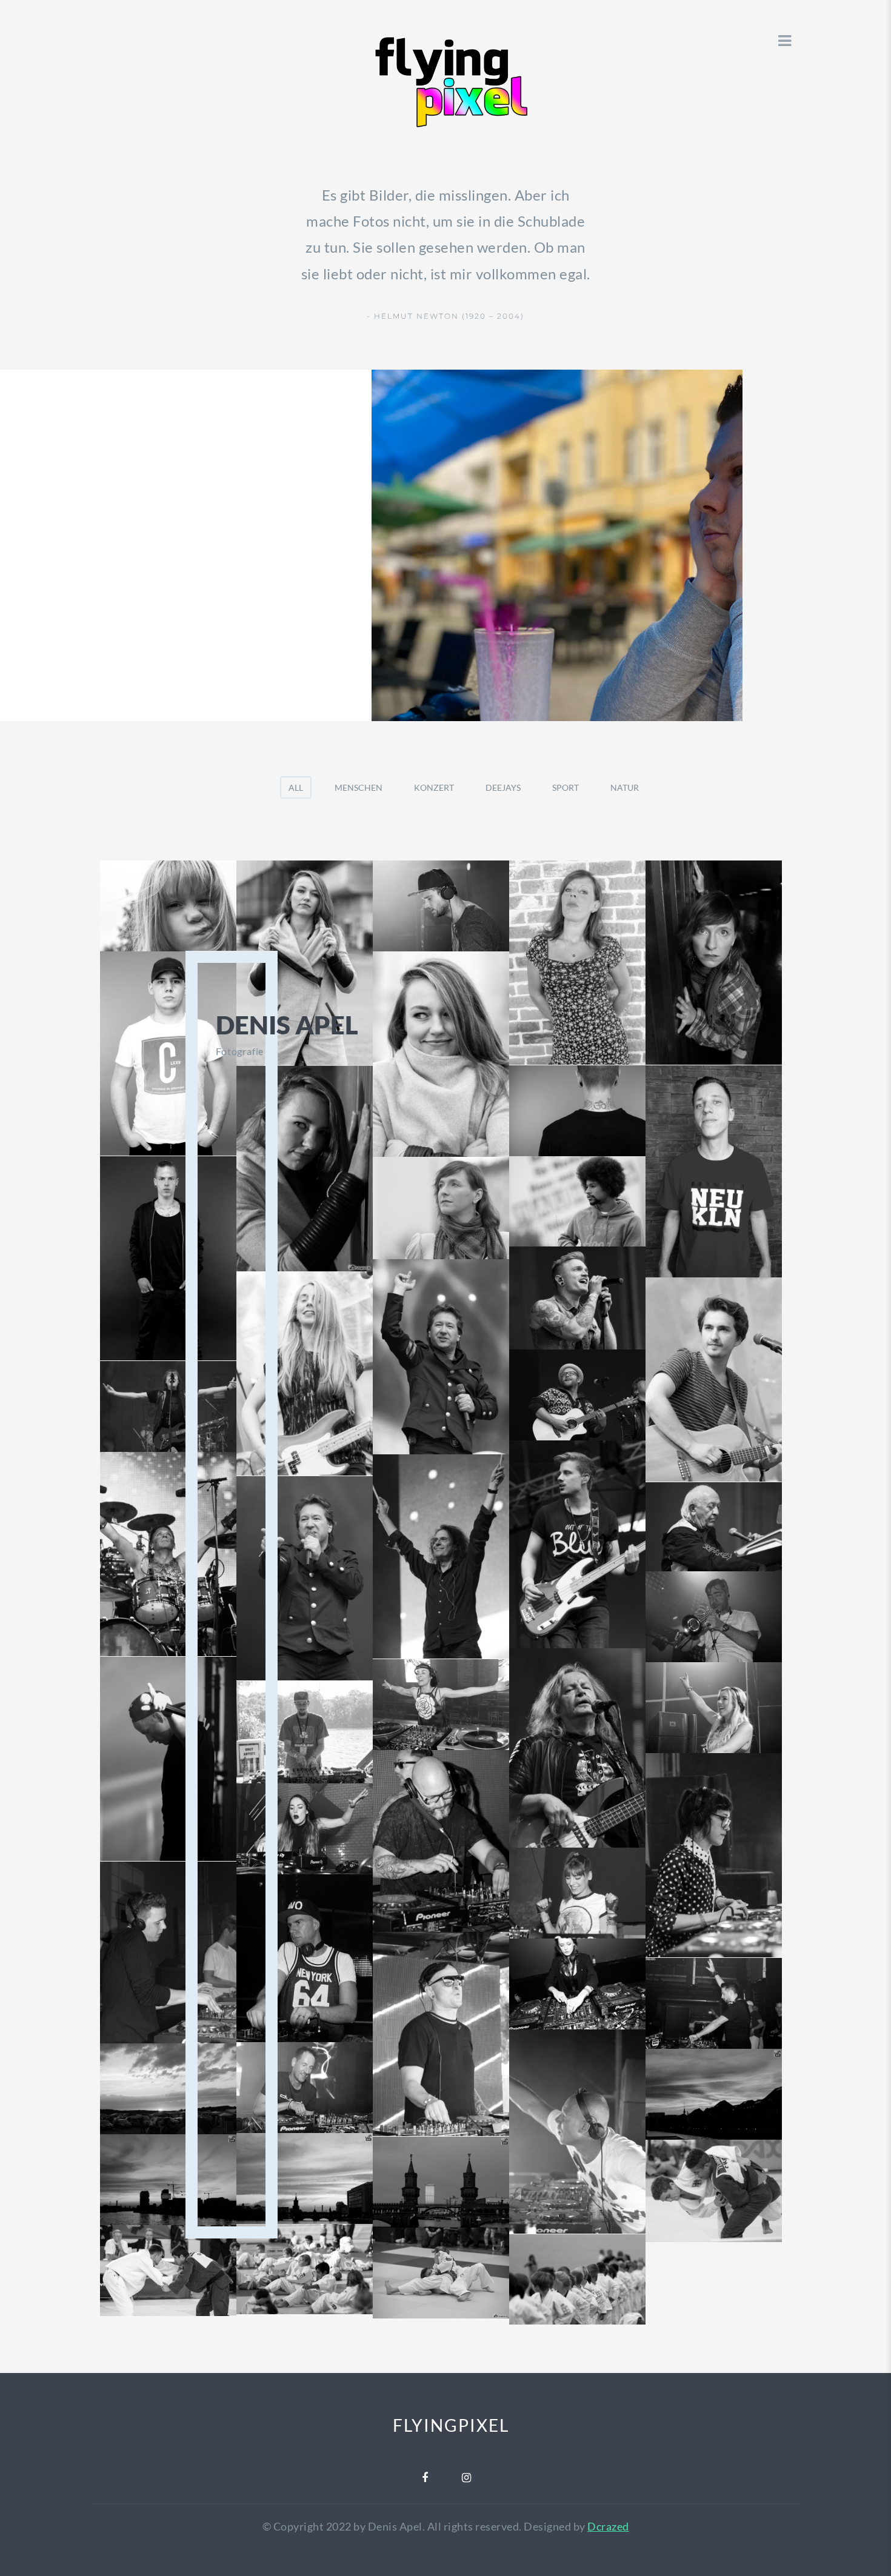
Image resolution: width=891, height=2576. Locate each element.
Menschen (359, 787)
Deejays (503, 787)
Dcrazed (608, 2526)
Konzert (434, 787)
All (296, 787)
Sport (566, 787)
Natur (625, 787)
